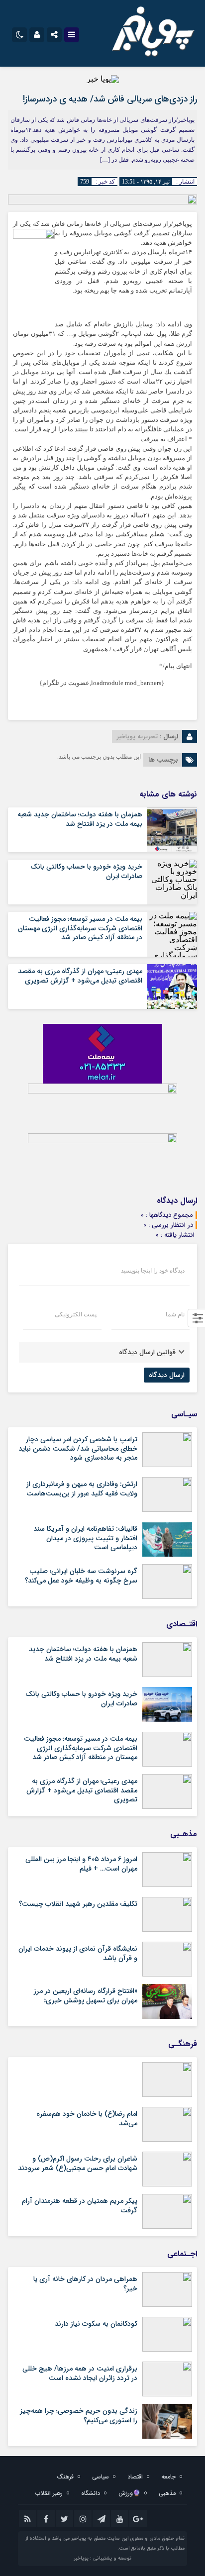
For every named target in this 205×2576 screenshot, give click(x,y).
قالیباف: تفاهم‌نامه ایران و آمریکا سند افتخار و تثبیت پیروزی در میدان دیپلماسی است (85, 1538)
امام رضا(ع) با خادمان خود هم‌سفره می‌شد (87, 2118)
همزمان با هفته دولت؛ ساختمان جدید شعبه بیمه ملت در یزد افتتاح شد (80, 819)
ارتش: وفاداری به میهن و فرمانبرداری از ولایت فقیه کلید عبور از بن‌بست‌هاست (82, 1488)
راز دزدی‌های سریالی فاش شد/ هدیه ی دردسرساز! (110, 99)
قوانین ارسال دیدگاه (147, 1352)
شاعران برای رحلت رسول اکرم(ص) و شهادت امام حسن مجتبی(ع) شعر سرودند (78, 2163)
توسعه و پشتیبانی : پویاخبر (102, 2558)
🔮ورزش (129, 2493)
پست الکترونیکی (76, 1314)
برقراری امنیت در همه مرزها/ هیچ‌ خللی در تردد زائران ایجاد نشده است (80, 2373)
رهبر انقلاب (49, 2493)
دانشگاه (91, 2493)
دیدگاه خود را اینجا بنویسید (153, 1271)
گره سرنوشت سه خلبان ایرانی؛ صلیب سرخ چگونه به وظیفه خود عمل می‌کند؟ (81, 1576)
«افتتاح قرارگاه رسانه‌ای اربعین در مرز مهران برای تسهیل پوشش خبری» (86, 1995)
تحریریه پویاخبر (137, 737)
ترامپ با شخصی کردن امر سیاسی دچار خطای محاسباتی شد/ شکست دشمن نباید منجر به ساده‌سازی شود (78, 1448)
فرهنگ (65, 2477)
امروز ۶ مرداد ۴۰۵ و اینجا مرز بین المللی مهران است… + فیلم (81, 1864)
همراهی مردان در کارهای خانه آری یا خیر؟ (85, 2283)
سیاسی (101, 2477)
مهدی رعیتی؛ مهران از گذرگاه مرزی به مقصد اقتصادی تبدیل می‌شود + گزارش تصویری (80, 976)
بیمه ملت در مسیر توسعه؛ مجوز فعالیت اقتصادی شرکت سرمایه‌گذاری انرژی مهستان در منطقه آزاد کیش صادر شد (80, 928)
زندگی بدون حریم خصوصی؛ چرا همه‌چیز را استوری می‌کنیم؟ (79, 2415)
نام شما (175, 1314)
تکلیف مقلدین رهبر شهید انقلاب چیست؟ (78, 1904)
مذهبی (167, 2493)
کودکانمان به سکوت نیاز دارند (96, 2324)
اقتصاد (135, 2477)
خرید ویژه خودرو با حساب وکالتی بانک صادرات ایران (86, 871)
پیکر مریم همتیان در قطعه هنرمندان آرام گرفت (80, 2205)
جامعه (168, 2477)
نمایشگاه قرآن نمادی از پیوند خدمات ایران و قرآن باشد (78, 1953)
